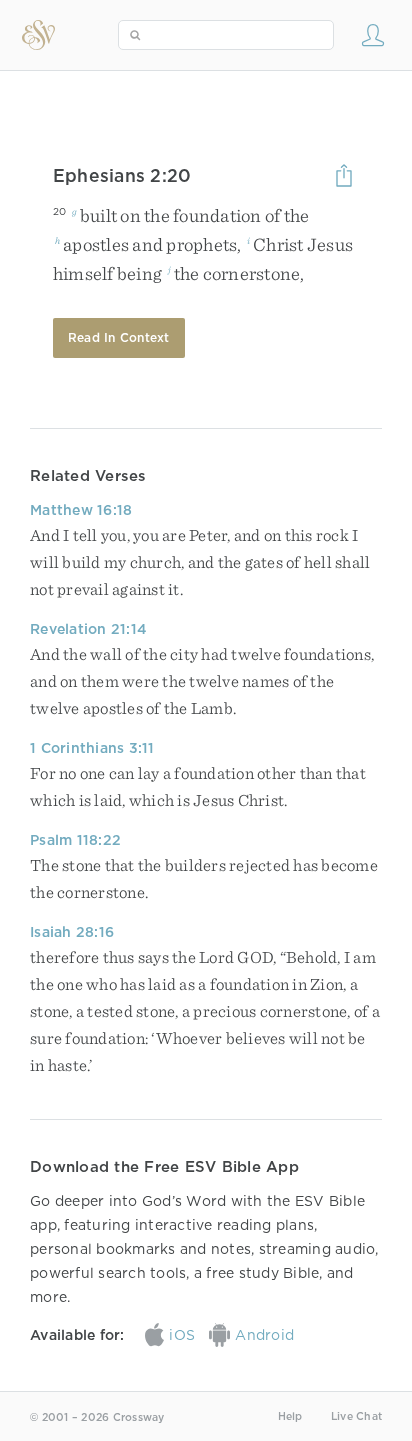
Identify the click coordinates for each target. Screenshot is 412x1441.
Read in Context (119, 337)
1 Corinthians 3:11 (92, 748)
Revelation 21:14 (88, 629)
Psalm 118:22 (75, 840)
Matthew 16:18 (81, 510)
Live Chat (356, 1416)
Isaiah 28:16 (72, 932)
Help (290, 1416)
